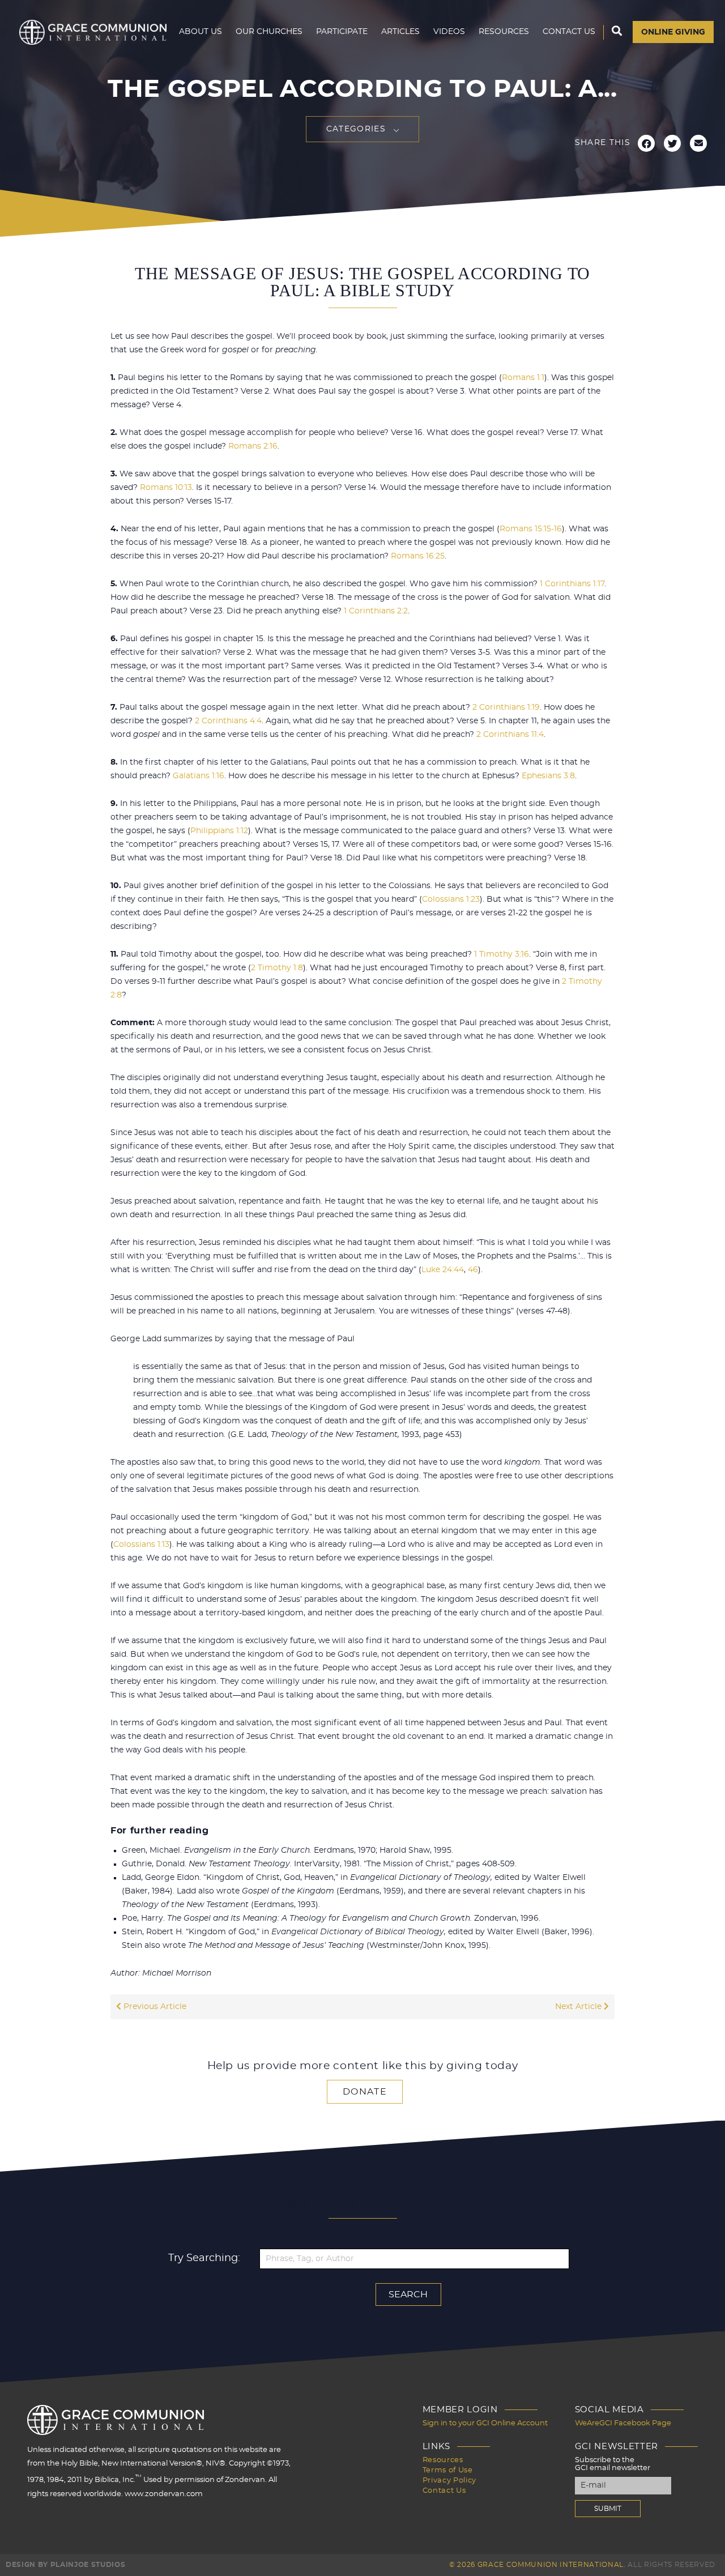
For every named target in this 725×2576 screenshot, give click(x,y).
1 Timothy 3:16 (502, 954)
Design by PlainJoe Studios (65, 2565)
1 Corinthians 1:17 (572, 584)
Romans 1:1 (523, 378)
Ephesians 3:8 (548, 776)
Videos (449, 32)
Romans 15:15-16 (531, 529)
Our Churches (269, 32)
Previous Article (154, 2007)
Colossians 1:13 (141, 1545)
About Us (201, 32)
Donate (365, 2092)
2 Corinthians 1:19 (506, 707)
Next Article (579, 2007)
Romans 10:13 (166, 488)
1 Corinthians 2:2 (376, 611)
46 (473, 1270)
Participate (342, 32)
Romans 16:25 (418, 556)
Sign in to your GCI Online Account (485, 2423)
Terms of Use (448, 2470)
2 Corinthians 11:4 (510, 735)
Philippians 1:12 (219, 831)
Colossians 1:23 (451, 899)
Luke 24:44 (443, 1270)
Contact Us (569, 32)
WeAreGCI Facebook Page (623, 2423)
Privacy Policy (449, 2481)
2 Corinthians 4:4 (228, 721)
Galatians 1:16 (199, 776)
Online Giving (673, 32)
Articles (400, 32)
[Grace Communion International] (93, 32)
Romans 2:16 (253, 446)
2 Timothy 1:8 (277, 968)
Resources (504, 32)
